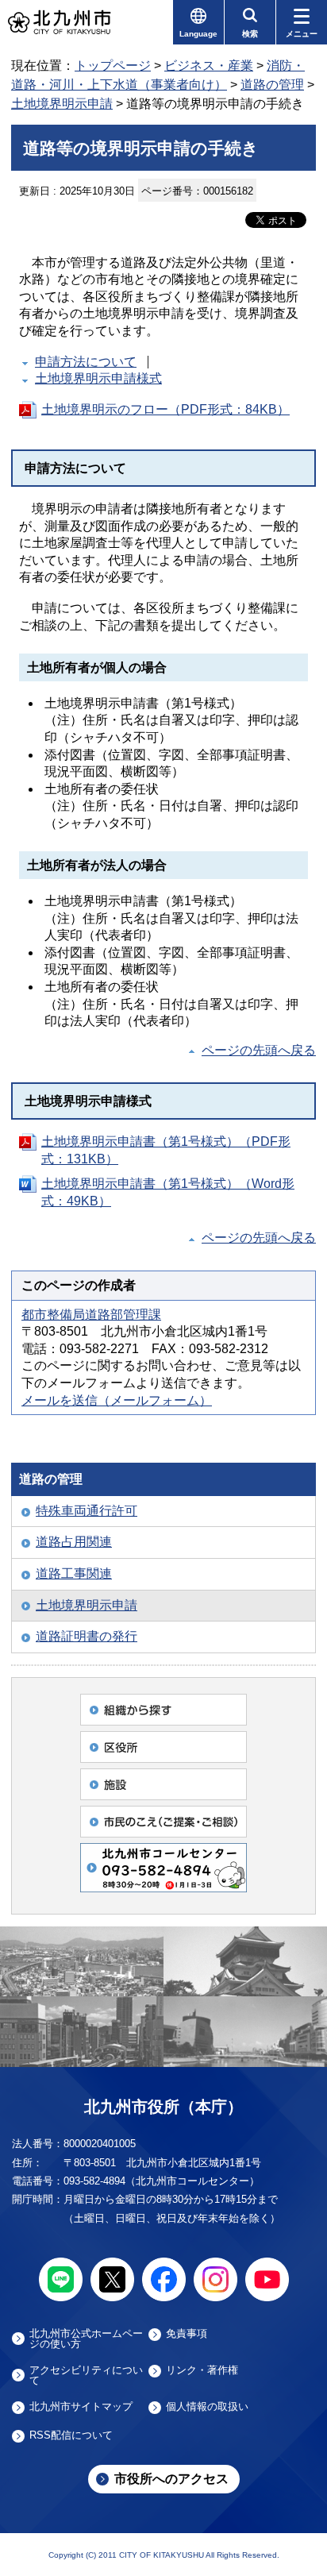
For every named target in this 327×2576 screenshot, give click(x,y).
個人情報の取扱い (207, 2407)
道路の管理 (272, 85)
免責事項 (187, 2334)
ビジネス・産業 (209, 66)
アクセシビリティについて (86, 2375)
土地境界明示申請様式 (98, 378)
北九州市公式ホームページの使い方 (86, 2339)
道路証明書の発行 (87, 1636)
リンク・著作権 (202, 2370)
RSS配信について (71, 2435)
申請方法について (86, 362)
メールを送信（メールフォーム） (117, 1400)
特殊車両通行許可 (87, 1511)
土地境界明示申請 (62, 104)
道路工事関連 (74, 1573)
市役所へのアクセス (171, 2479)
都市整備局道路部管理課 (91, 1315)
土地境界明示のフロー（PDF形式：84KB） (165, 409)
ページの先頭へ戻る (259, 1050)
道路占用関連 (74, 1542)
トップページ (113, 66)
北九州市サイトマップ (81, 2407)
